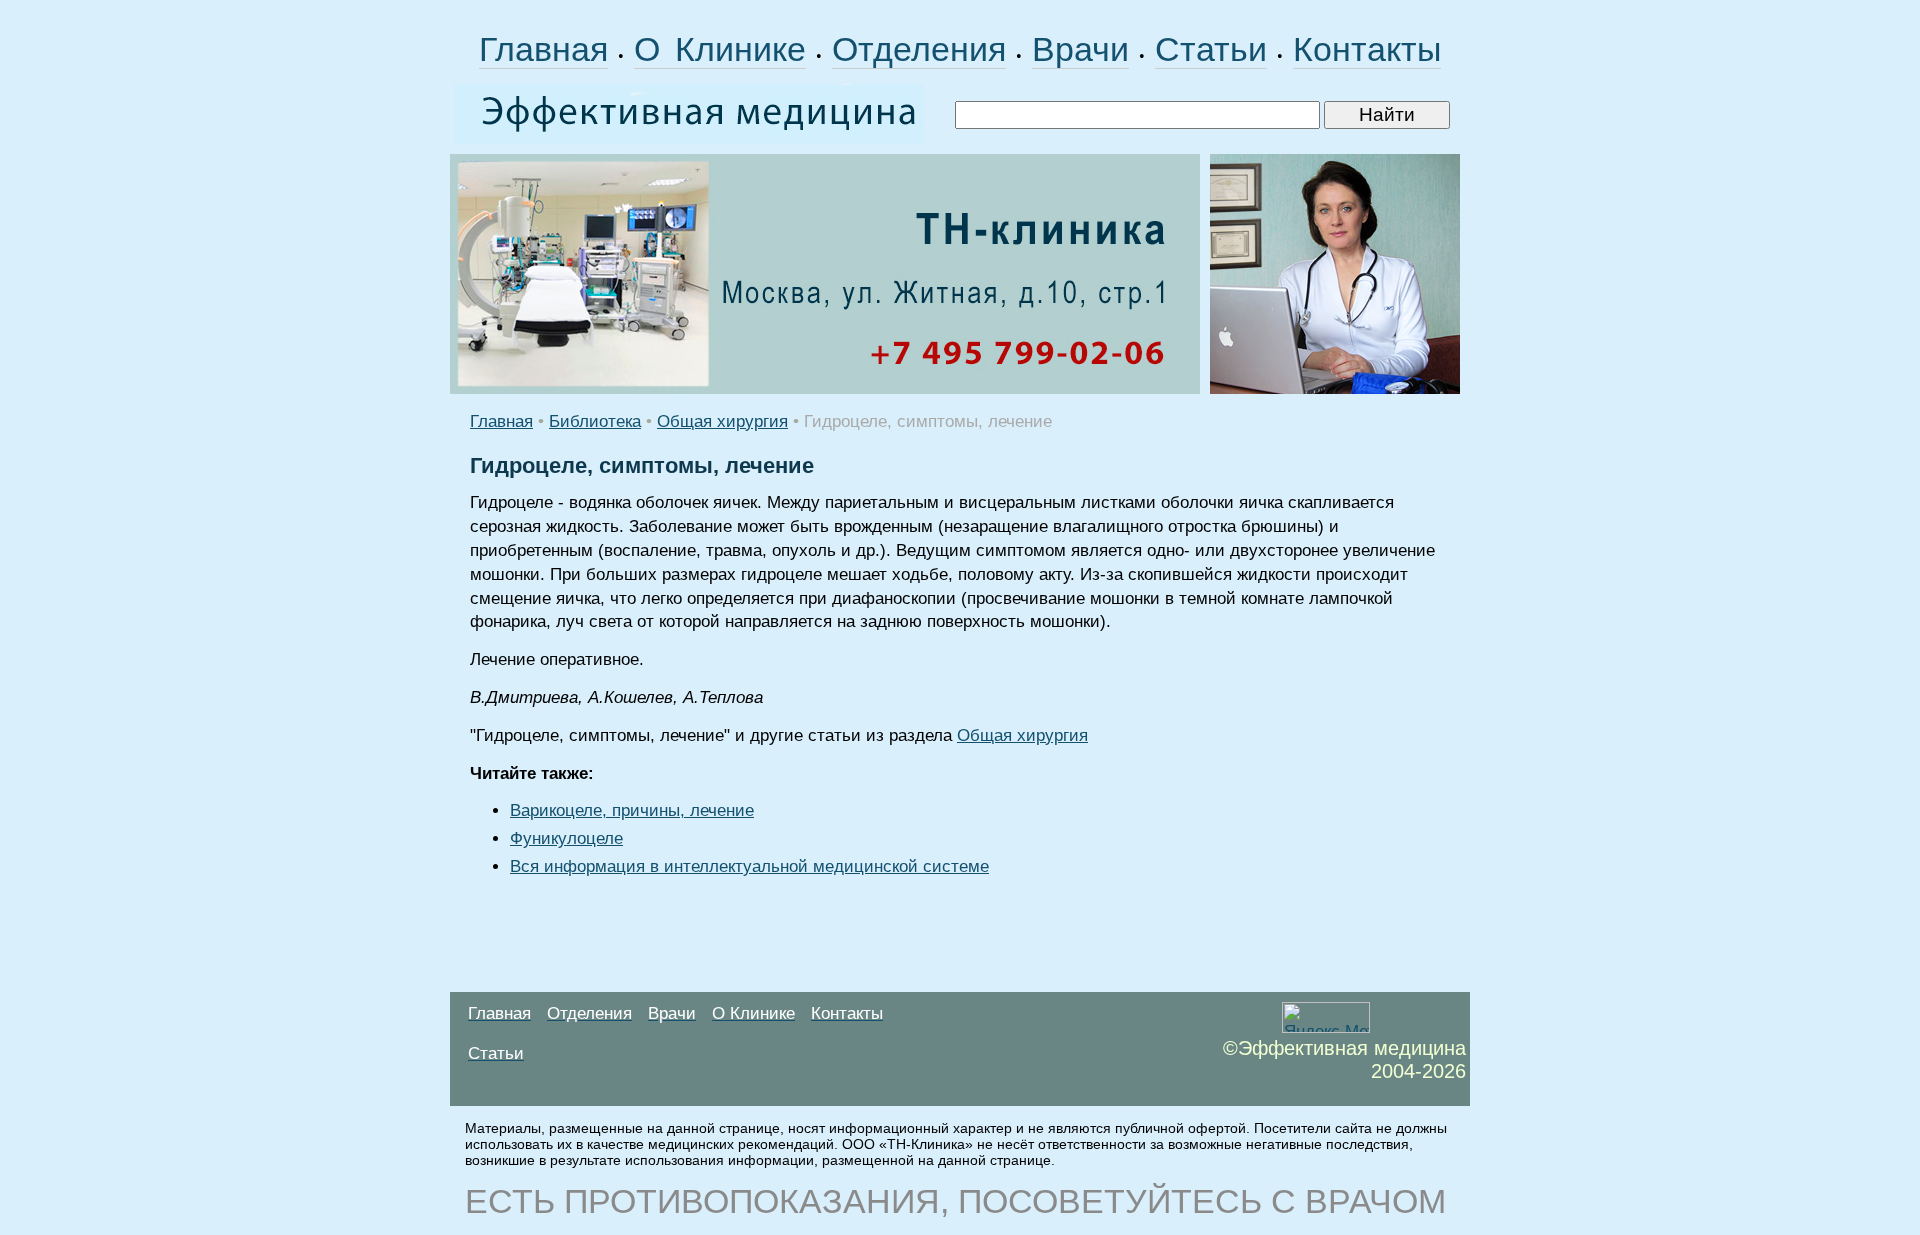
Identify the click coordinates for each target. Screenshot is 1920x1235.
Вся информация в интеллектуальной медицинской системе (749, 866)
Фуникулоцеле (566, 838)
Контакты (1367, 49)
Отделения (919, 49)
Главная (543, 49)
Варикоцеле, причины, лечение (632, 810)
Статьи (1211, 49)
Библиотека (595, 421)
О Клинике (720, 49)
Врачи (1080, 49)
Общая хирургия (722, 421)
